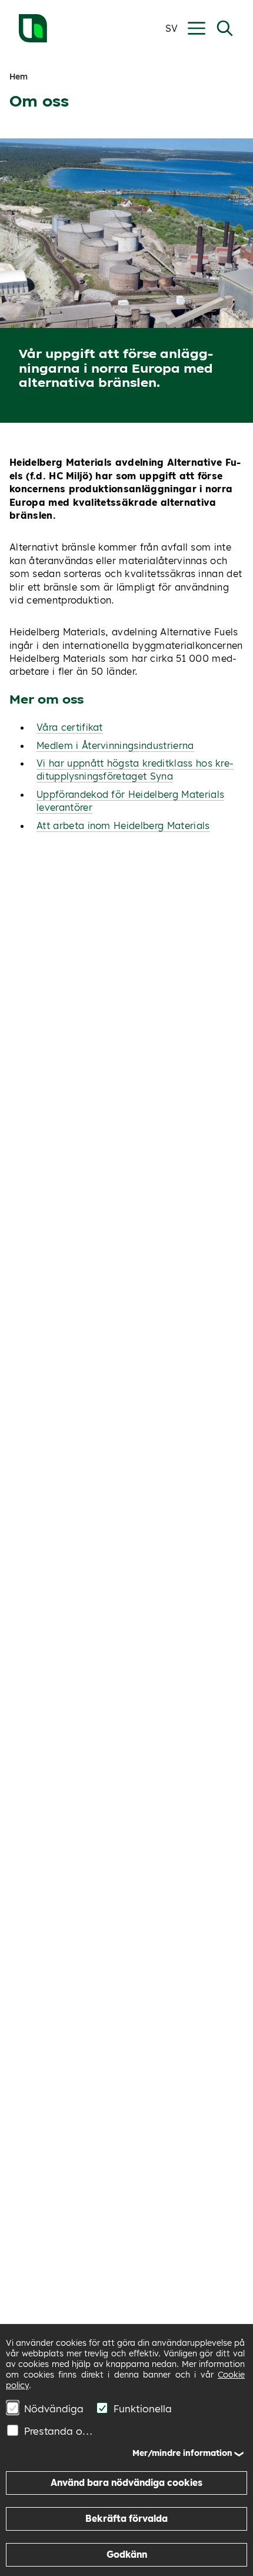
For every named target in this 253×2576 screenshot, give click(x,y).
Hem (19, 77)
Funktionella (143, 2408)
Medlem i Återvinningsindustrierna (115, 745)
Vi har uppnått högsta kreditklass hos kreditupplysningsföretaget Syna (135, 770)
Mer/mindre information (182, 2453)
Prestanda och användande (60, 2431)
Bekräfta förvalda (126, 2519)
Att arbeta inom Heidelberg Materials (123, 825)
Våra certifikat (70, 727)
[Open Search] (225, 28)
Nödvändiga (54, 2408)
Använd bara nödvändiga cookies (126, 2483)
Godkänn (127, 2555)
